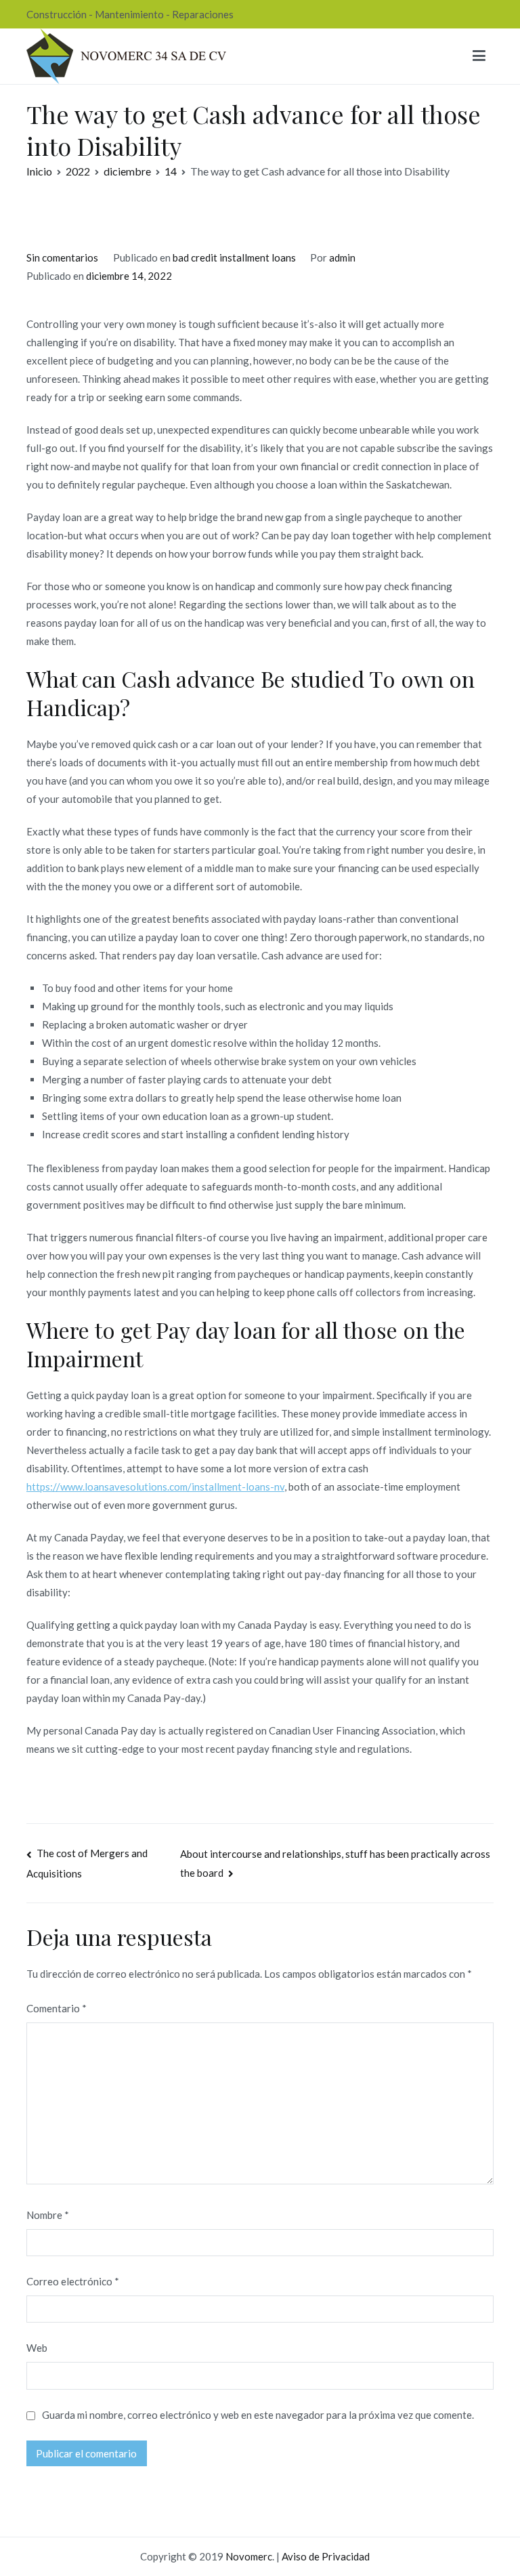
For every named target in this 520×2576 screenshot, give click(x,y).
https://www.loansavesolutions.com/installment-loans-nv (155, 1487)
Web (37, 2348)
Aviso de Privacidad (326, 2556)
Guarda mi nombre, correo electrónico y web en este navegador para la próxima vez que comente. (258, 2415)
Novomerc (249, 2556)
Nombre (48, 2215)
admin (342, 257)
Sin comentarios (62, 257)
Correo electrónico (73, 2281)
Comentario (57, 2008)
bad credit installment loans (234, 257)
